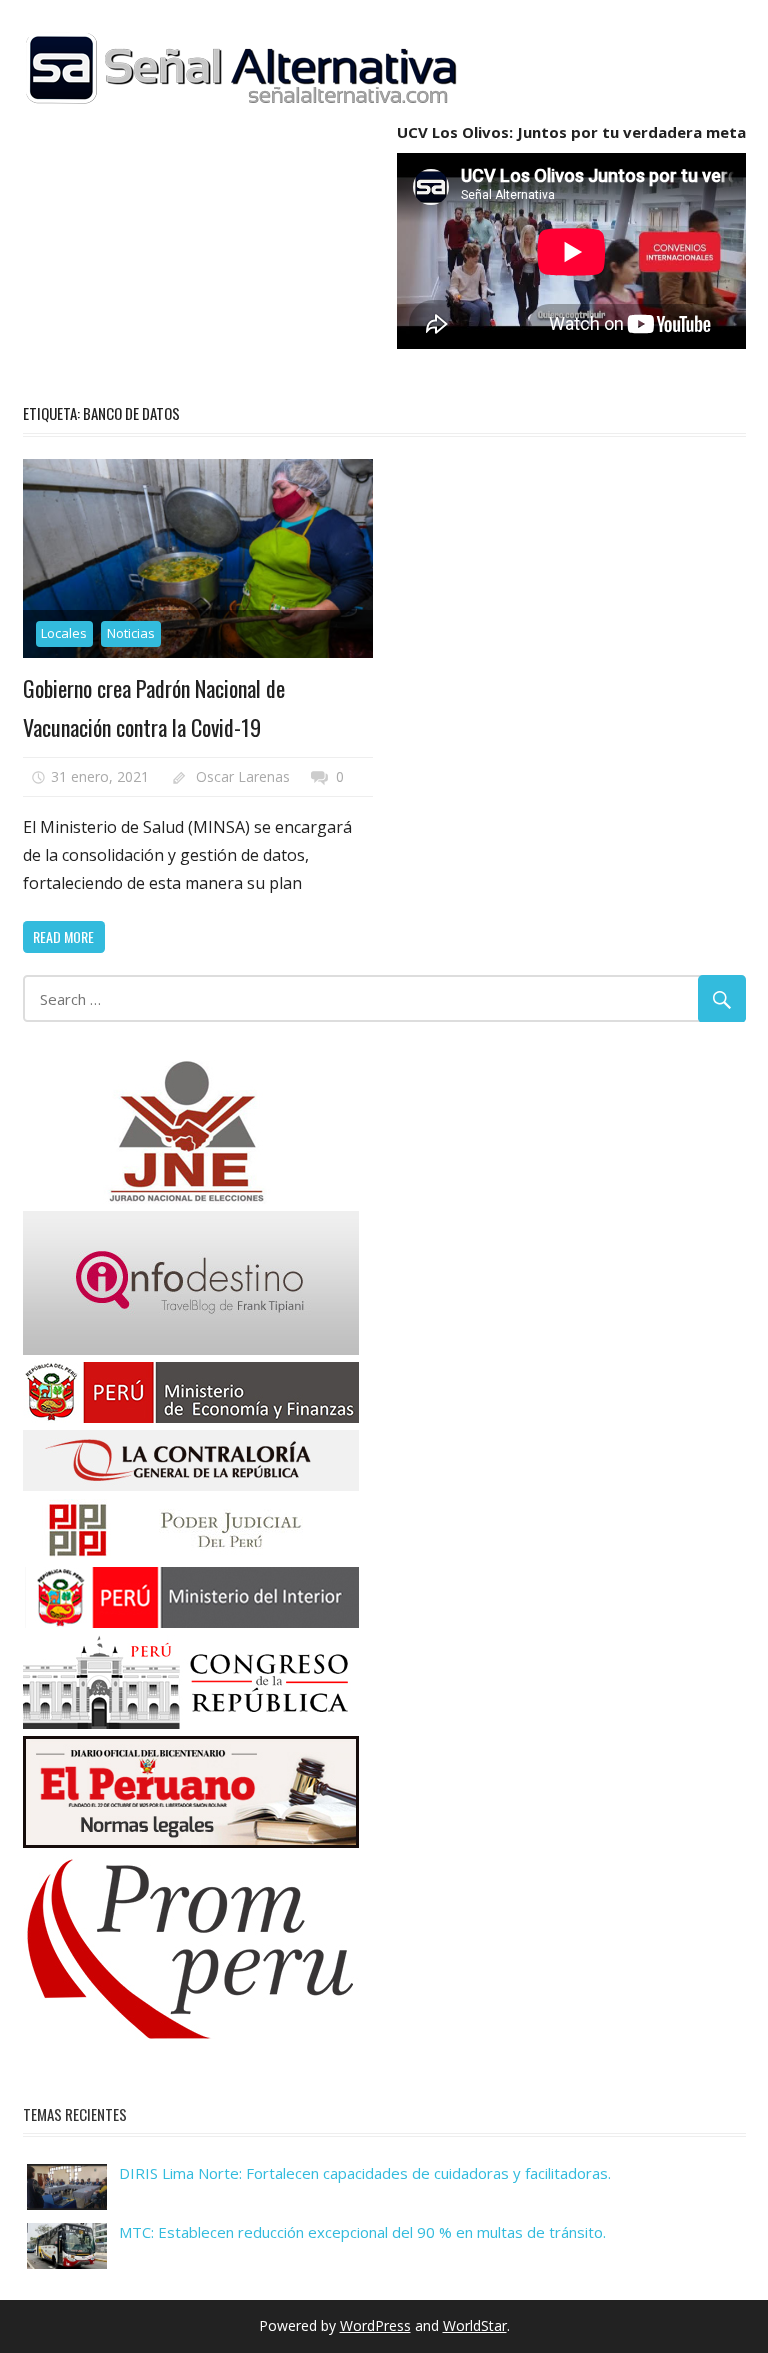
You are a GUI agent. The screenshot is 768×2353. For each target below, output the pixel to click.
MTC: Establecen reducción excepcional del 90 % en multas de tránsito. (362, 2232)
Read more (63, 936)
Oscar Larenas (243, 776)
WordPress (375, 2325)
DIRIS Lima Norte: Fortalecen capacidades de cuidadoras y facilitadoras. (365, 2173)
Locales (64, 633)
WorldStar (475, 2325)
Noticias (131, 633)
